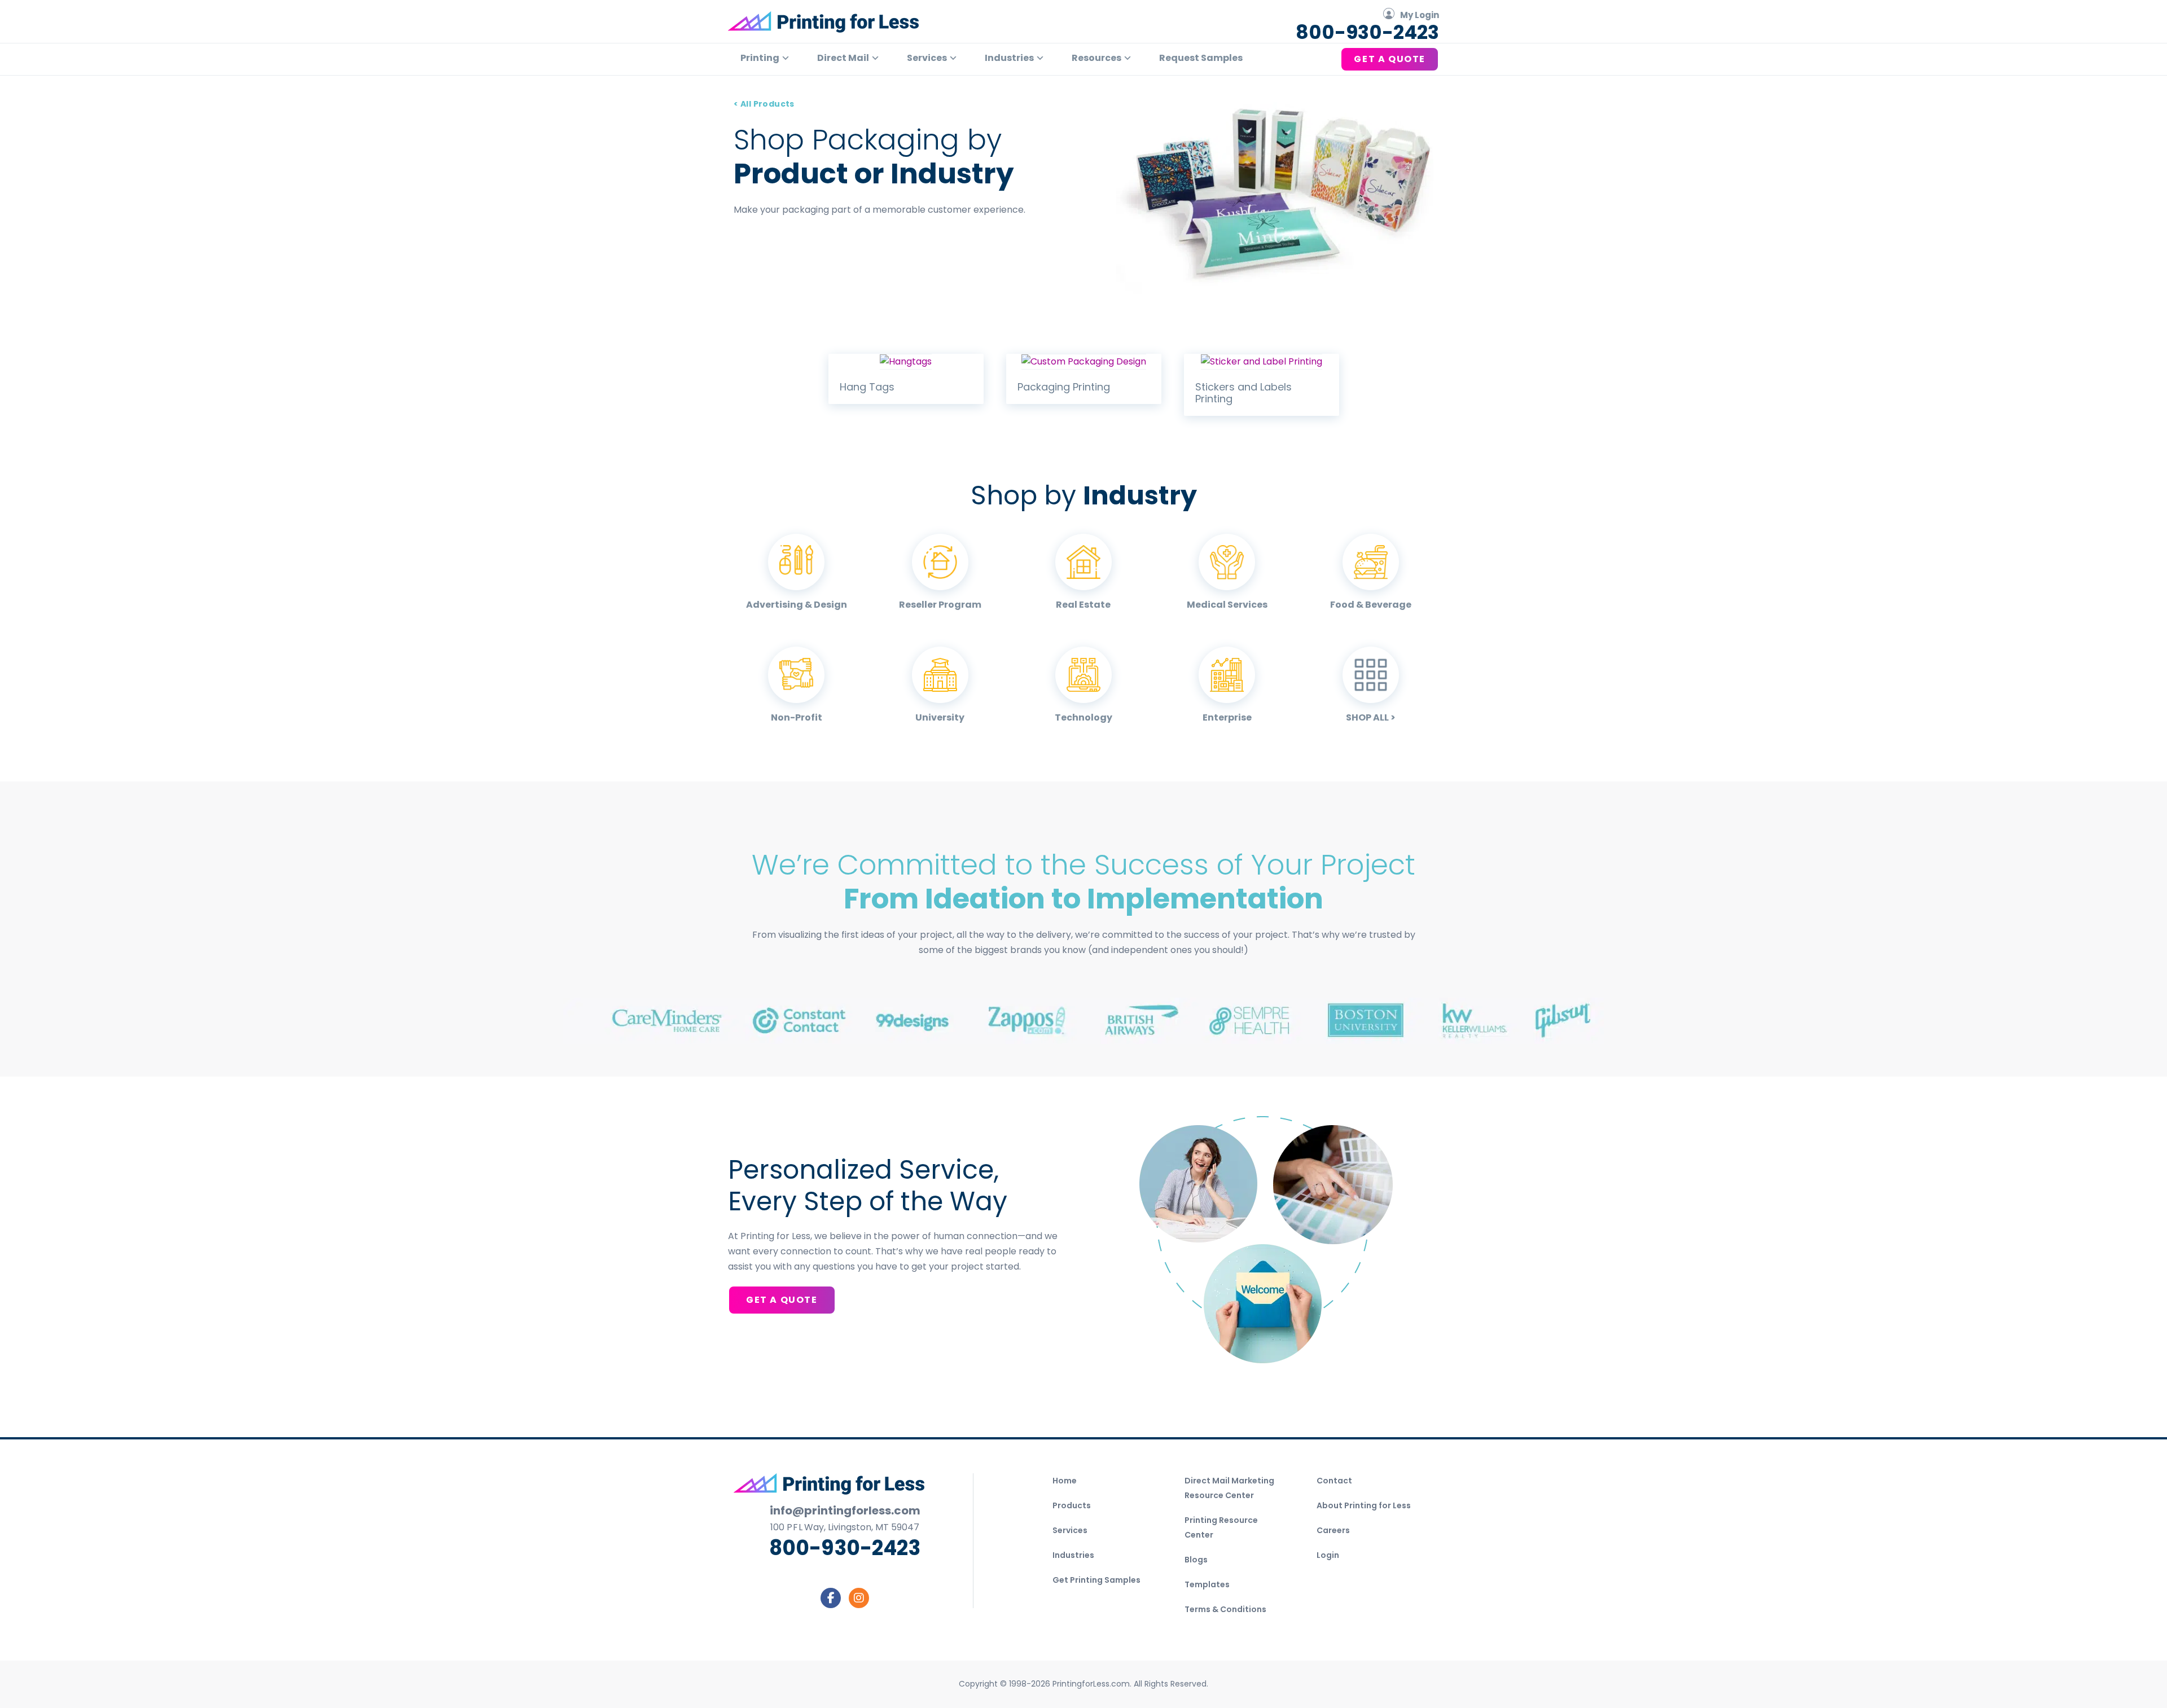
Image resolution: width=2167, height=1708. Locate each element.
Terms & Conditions (1225, 1609)
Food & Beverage (1371, 605)
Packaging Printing (1064, 387)
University (940, 717)
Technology (1083, 717)
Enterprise (1227, 717)
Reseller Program (940, 605)
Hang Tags (867, 387)
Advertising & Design (797, 605)
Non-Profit (797, 717)
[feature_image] (906, 361)
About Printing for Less (1364, 1505)
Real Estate (1083, 605)
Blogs (1196, 1560)
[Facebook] (831, 1598)
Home (1065, 1481)
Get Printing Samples (1096, 1580)
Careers (1333, 1530)
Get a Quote (782, 1300)
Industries (1073, 1555)
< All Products (764, 104)
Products (1072, 1505)
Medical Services (1227, 605)
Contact (1334, 1481)
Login (1328, 1555)
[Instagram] (859, 1598)
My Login (1420, 15)
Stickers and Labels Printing (1243, 393)
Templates (1207, 1584)
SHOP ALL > (1371, 717)
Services (1070, 1530)
